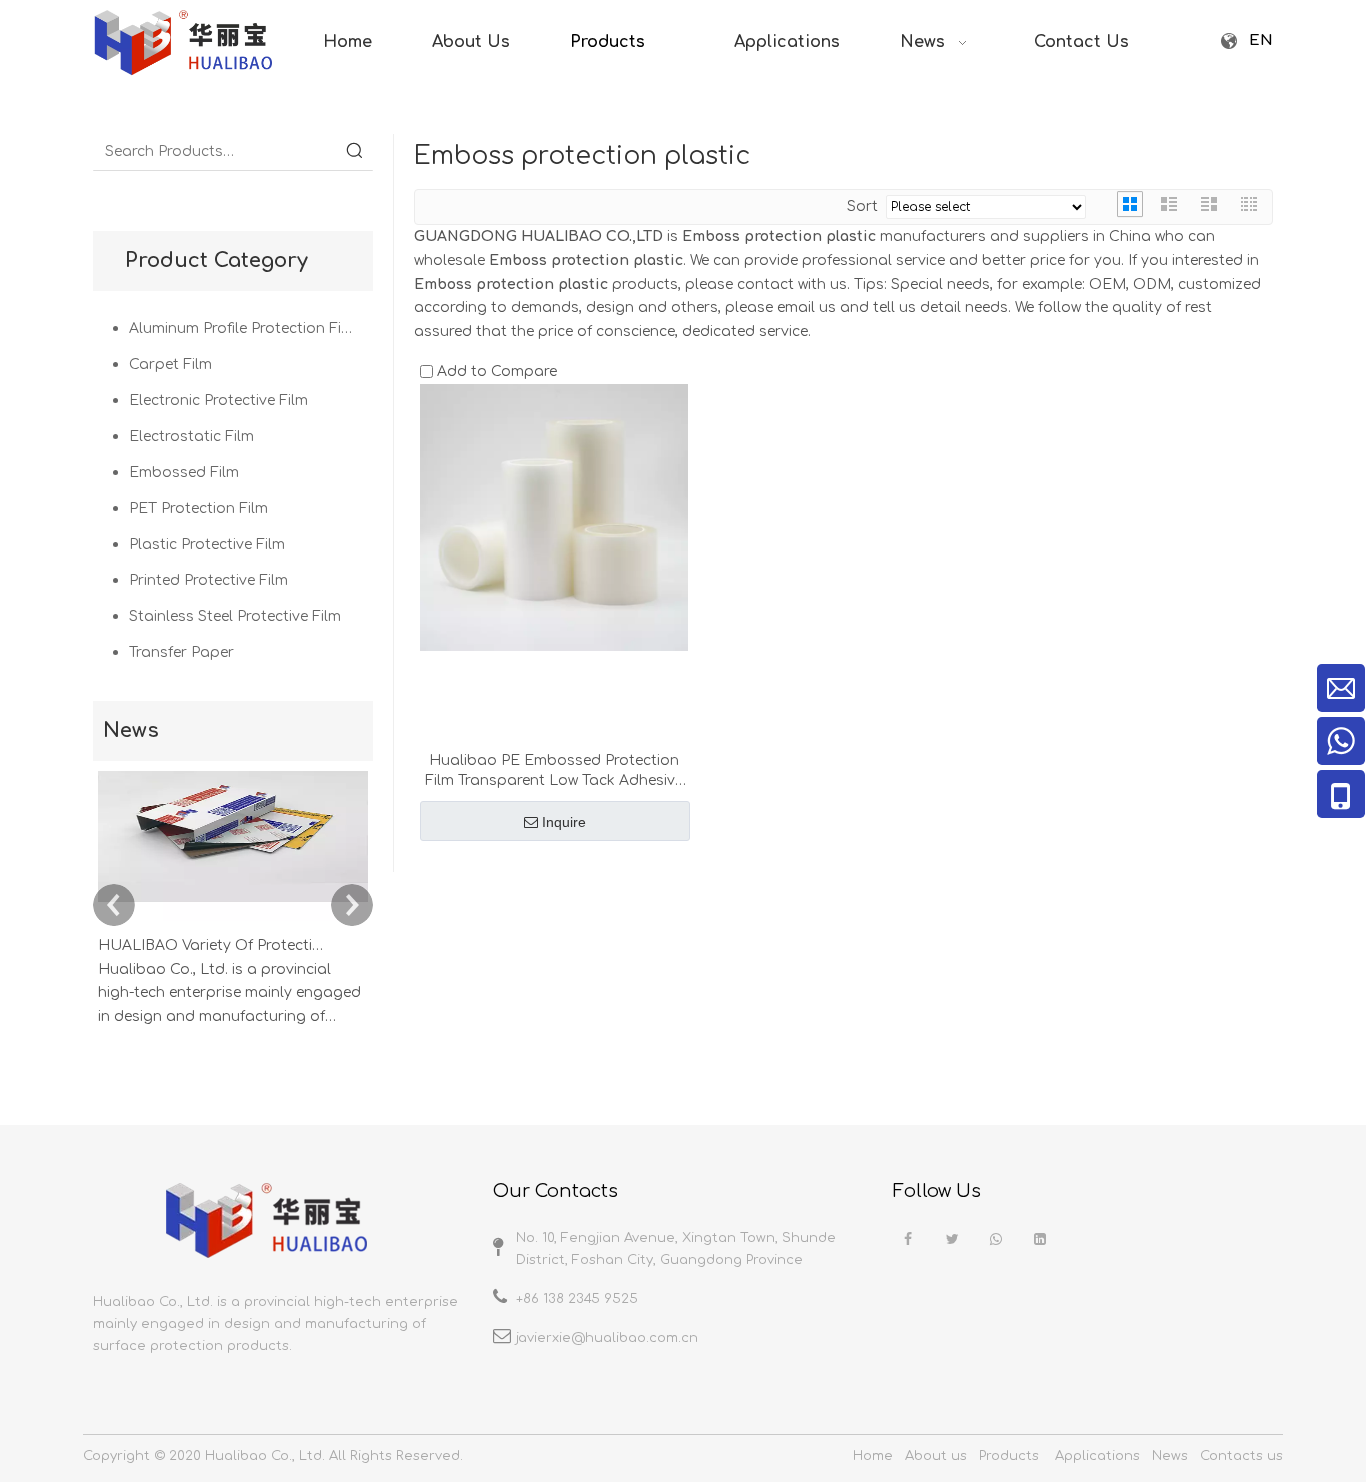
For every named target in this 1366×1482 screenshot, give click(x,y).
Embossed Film (184, 472)
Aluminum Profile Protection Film (243, 328)
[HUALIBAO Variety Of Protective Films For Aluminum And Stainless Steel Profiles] (233, 921)
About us (936, 1456)
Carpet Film (170, 364)
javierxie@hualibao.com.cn (607, 1338)
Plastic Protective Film (207, 544)
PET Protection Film (198, 508)
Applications (1097, 1456)
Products (1009, 1456)
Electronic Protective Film (218, 400)
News (1170, 1456)
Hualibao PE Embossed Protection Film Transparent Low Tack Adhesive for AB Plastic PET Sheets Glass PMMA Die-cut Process (554, 772)
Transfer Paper (181, 652)
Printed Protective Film (208, 580)
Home (873, 1456)
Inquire (564, 822)
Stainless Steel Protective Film (235, 616)
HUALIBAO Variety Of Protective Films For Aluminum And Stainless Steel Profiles (211, 945)
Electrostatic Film (191, 436)
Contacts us (1241, 1456)
